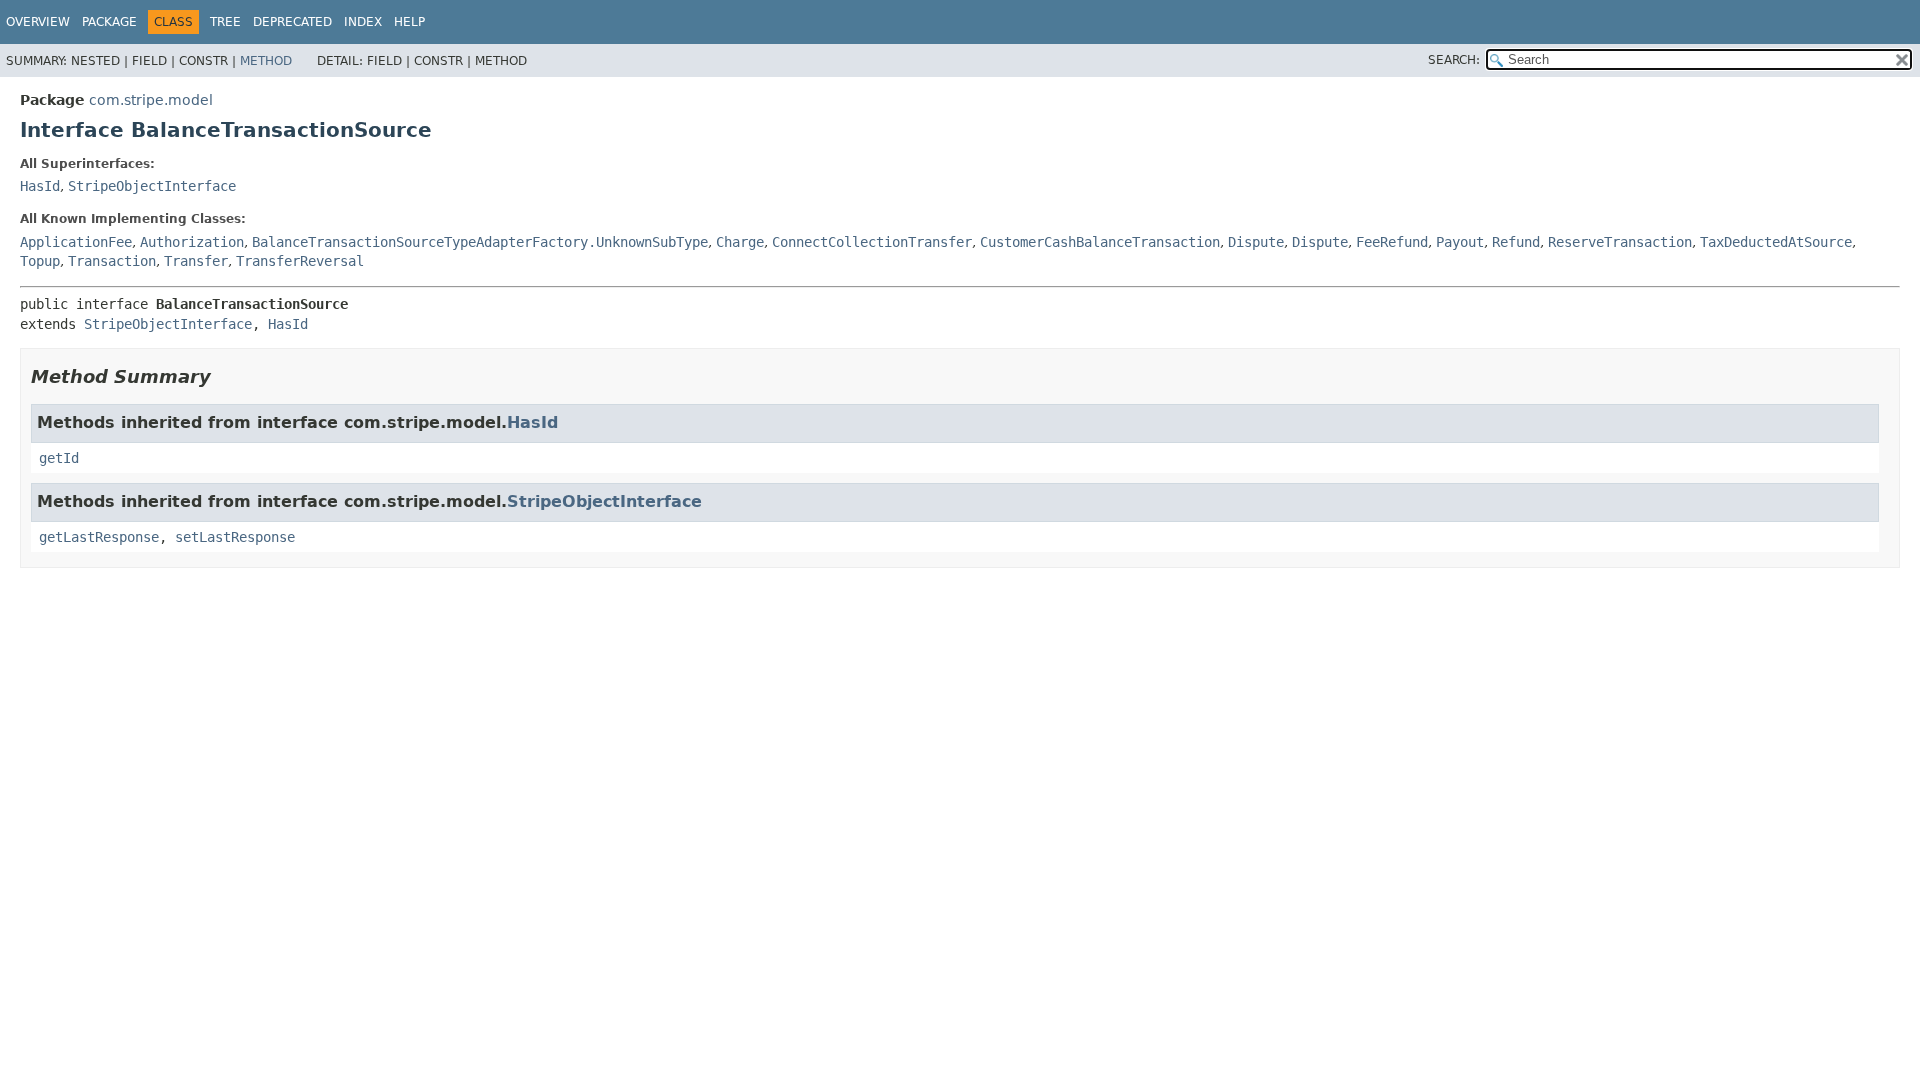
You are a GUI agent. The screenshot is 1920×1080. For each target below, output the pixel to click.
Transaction (112, 261)
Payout (1460, 242)
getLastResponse (99, 537)
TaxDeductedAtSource (1776, 242)
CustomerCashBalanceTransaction (1100, 242)
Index (363, 22)
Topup (40, 261)
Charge (740, 242)
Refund (1516, 242)
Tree (225, 22)
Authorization (192, 242)
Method (266, 61)
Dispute (1256, 242)
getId (59, 458)
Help (409, 22)
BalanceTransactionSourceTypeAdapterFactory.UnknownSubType (480, 242)
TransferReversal (300, 261)
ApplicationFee (76, 242)
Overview (38, 22)
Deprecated (292, 22)
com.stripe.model (151, 100)
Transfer (196, 261)
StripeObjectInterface (152, 186)
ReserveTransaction (1620, 242)
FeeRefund (1392, 242)
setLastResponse (235, 537)
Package (109, 22)
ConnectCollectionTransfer (872, 242)
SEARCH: (1454, 60)
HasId (40, 186)
